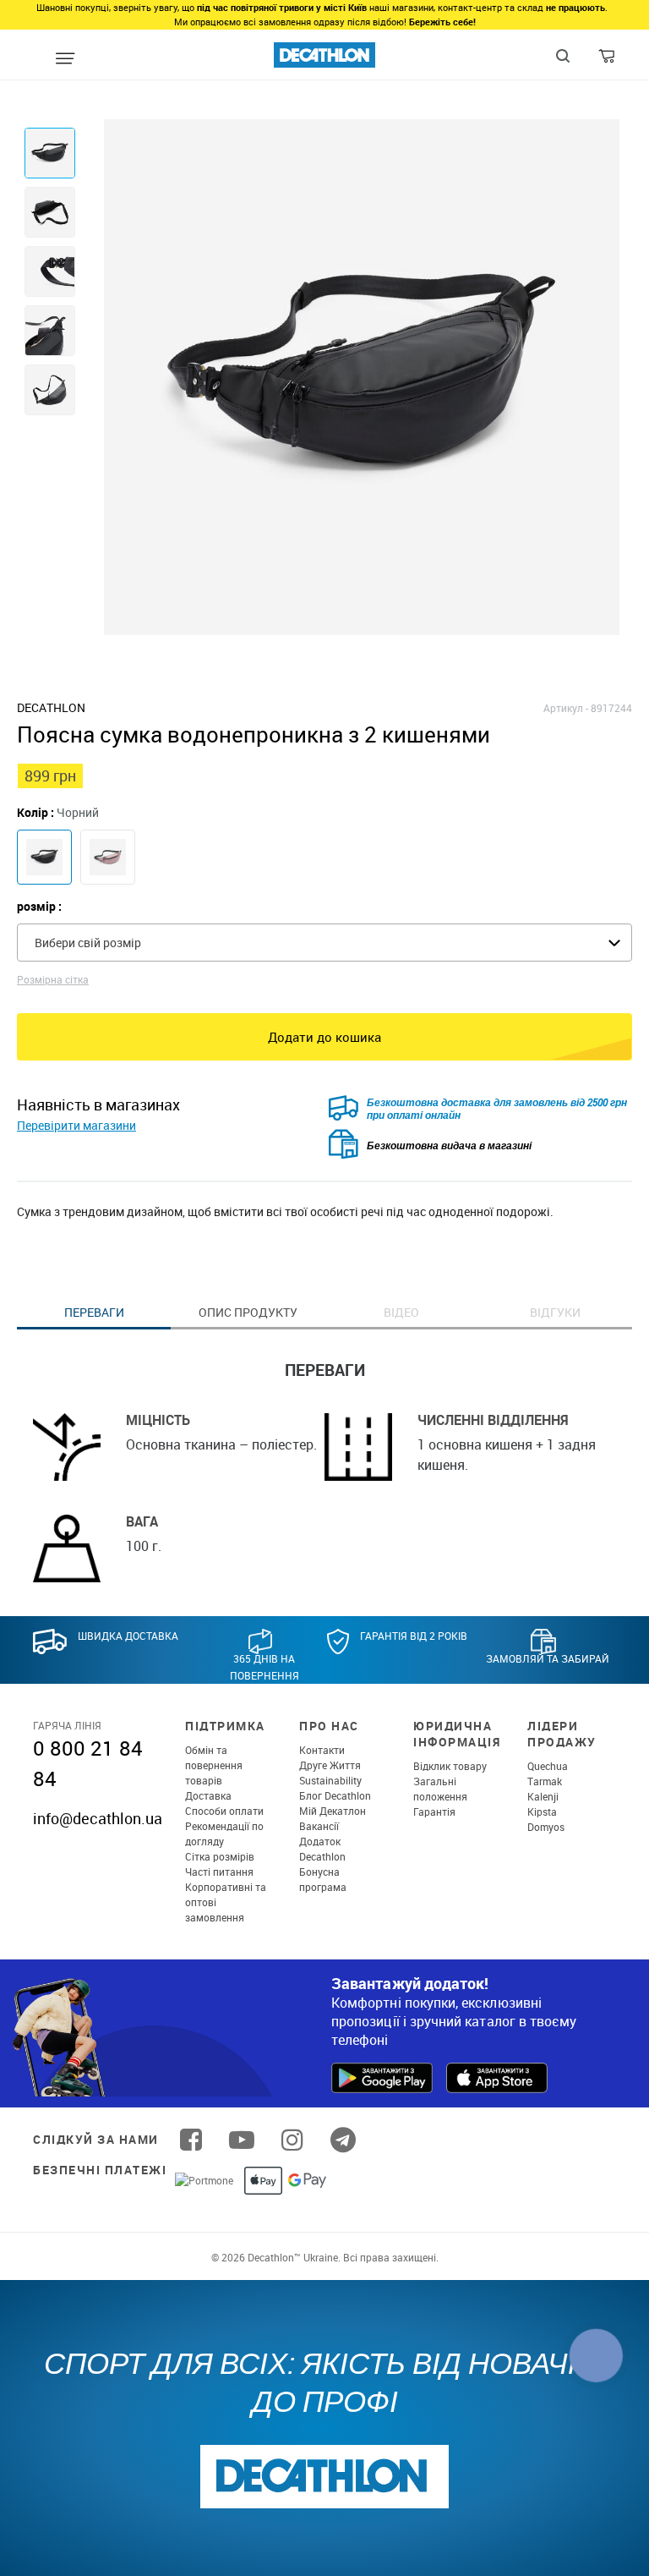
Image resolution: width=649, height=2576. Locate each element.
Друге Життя (330, 1765)
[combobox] (324, 943)
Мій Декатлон (333, 1811)
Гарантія (434, 1811)
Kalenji (543, 1796)
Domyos (546, 1827)
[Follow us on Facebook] (191, 2140)
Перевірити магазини (76, 1125)
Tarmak (545, 1781)
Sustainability (330, 1780)
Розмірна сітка (53, 979)
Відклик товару (450, 1766)
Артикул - (566, 708)
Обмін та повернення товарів (214, 1765)
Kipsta (542, 1811)
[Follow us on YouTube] (242, 2140)
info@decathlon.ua (98, 1818)
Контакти (322, 1750)
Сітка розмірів (220, 1856)
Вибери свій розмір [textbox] (88, 943)
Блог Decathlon (335, 1795)
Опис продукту (248, 1312)
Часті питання (219, 1872)
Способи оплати (224, 1811)
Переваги (94, 1312)
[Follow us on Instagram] (292, 2140)
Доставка (208, 1795)
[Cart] (608, 60)
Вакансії (319, 1826)
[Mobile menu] (65, 59)
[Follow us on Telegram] (343, 2140)
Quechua (548, 1766)
